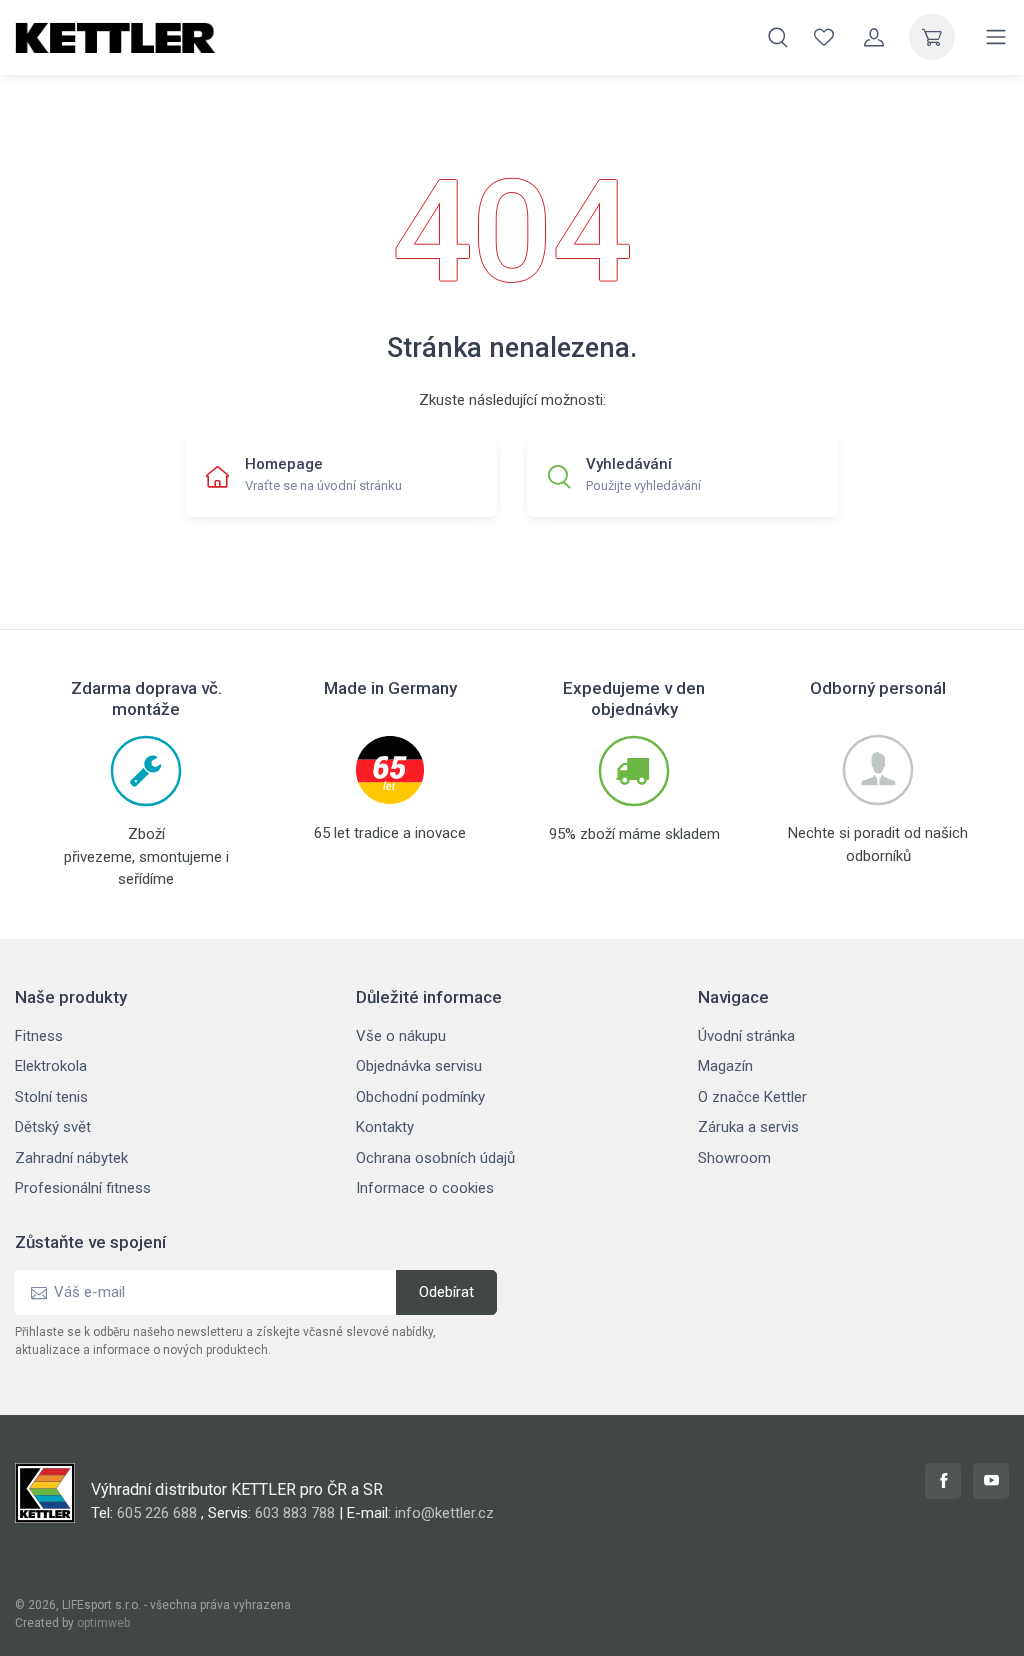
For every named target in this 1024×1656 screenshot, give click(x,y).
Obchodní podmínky (420, 1097)
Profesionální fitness (83, 1188)
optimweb (103, 1623)
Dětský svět (53, 1127)
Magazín (725, 1066)
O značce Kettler (752, 1097)
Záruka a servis (748, 1127)
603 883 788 (295, 1513)
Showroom (734, 1158)
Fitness (39, 1036)
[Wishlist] (824, 37)
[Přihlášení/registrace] (874, 37)
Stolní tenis (51, 1097)
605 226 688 (157, 1513)
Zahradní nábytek (71, 1158)
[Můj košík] (932, 37)
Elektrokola (51, 1066)
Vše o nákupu (401, 1036)
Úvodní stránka (746, 1036)
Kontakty (385, 1127)
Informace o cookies (425, 1188)
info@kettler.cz (444, 1513)
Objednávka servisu (419, 1066)
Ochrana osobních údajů (435, 1158)
